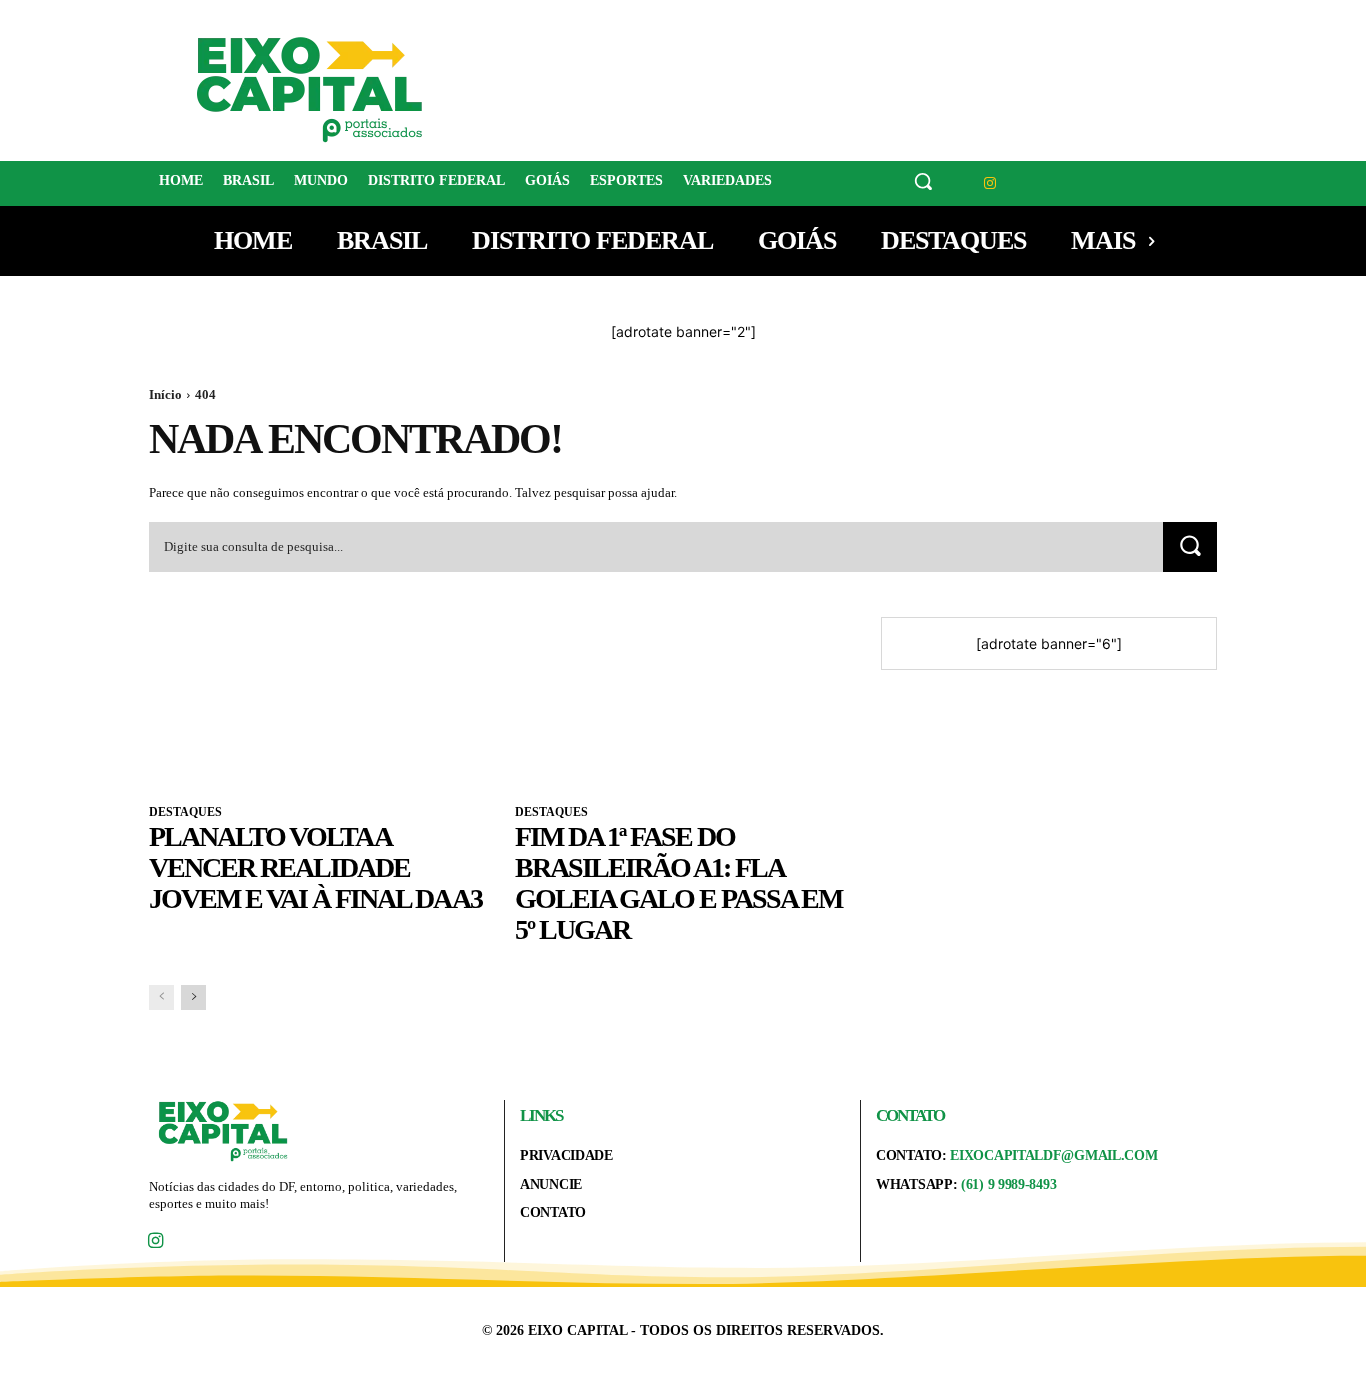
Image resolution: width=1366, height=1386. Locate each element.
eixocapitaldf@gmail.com (1053, 1155)
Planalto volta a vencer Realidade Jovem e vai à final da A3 (315, 867)
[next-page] (193, 997)
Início (165, 394)
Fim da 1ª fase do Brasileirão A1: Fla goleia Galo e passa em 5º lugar (678, 882)
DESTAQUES (185, 812)
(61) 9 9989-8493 (1008, 1184)
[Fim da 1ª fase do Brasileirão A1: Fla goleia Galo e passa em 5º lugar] (683, 701)
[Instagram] (990, 183)
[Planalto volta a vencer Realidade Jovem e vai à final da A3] (317, 701)
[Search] (1190, 546)
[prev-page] (161, 997)
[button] (923, 181)
